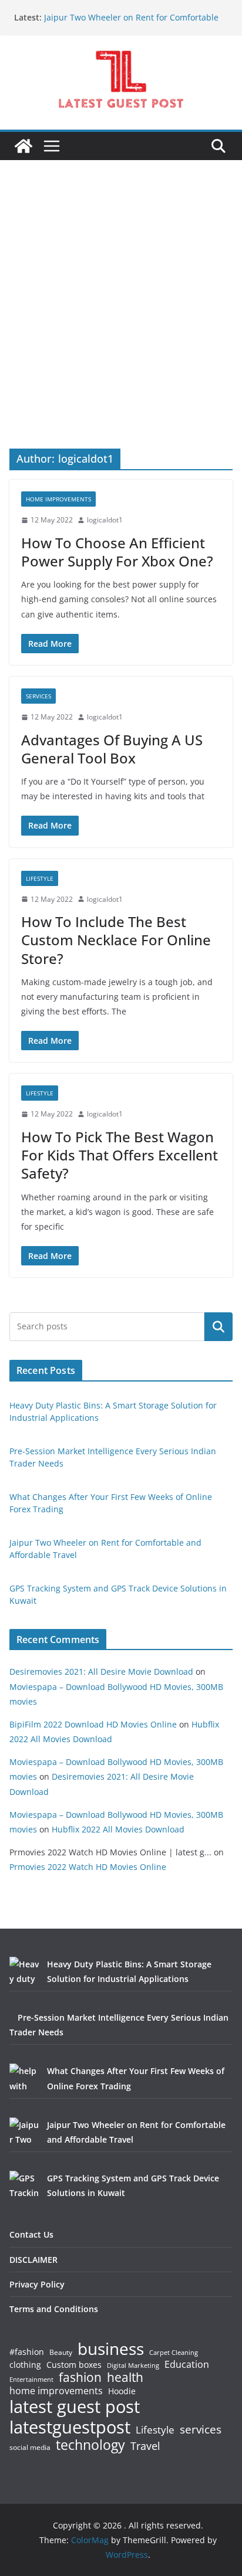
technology (90, 2445)
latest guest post (75, 2407)
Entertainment (31, 2380)
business (111, 2348)
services (201, 2429)
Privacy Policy (37, 2284)
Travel (145, 2446)
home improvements (56, 2391)
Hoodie (122, 2391)
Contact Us (31, 2234)
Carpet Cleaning (174, 2353)
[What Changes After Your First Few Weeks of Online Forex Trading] (24, 2078)
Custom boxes (74, 2365)
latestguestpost (70, 2427)
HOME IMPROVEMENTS (58, 499)
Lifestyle (155, 2430)
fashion (80, 2378)
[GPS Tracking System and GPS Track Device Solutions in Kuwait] (24, 2185)
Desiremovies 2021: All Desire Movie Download (101, 1671)
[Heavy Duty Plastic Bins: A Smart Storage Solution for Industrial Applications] (24, 1971)
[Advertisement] (121, 322)
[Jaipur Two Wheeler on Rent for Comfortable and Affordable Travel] (24, 2132)
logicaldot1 (105, 520)
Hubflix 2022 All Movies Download (118, 1829)
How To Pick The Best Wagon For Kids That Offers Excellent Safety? (120, 1155)
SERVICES (38, 696)
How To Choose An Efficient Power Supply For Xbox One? (117, 552)
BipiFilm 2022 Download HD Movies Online (93, 1724)
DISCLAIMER (33, 2260)
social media (30, 2448)
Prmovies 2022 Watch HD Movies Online (88, 1867)
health (125, 2378)
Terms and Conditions (54, 2309)
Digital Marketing (133, 2366)
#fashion (27, 2352)
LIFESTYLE (40, 878)
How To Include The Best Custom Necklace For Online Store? (116, 940)
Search (219, 1326)
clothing (25, 2365)
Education (187, 2364)
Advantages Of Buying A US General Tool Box (112, 749)
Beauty (61, 2353)
